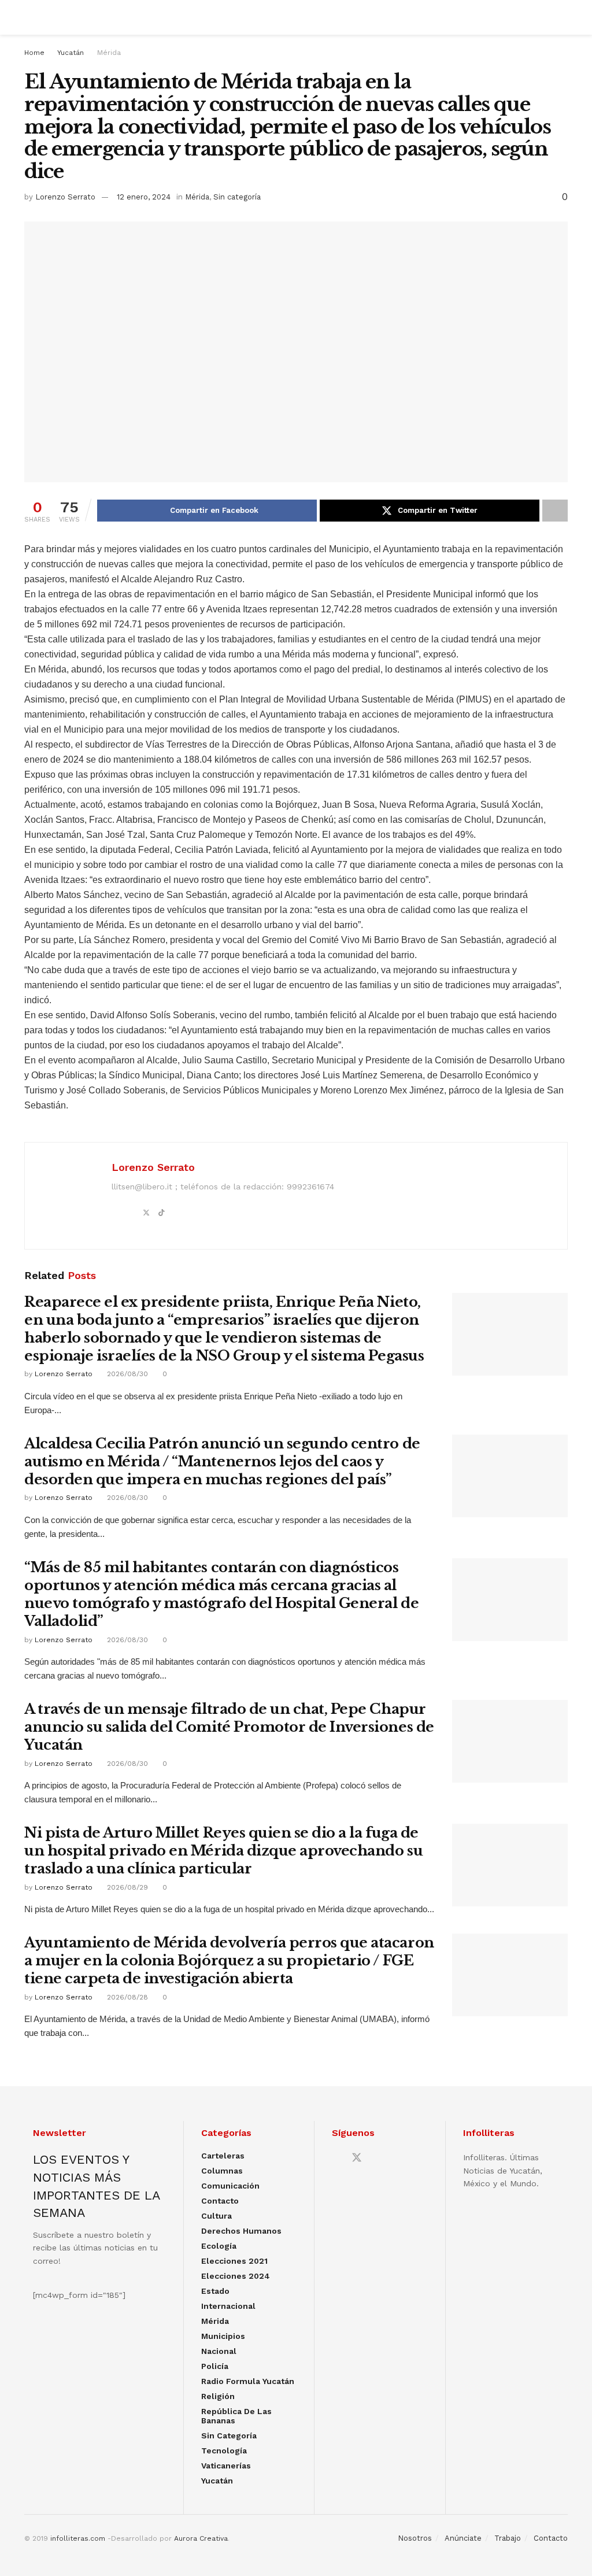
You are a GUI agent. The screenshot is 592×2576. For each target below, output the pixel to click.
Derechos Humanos (241, 2231)
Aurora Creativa (201, 2538)
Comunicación (230, 2186)
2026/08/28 (126, 1997)
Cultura (217, 2216)
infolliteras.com (78, 2538)
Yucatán (71, 53)
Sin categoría (237, 197)
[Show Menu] (29, 17)
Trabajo (508, 2538)
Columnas (222, 2171)
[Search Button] (563, 17)
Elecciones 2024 (236, 2276)
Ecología (219, 2246)
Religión (218, 2396)
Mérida (109, 53)
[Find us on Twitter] (357, 2158)
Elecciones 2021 (234, 2261)
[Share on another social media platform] (555, 511)
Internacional (228, 2306)
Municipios (223, 2336)
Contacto (220, 2201)
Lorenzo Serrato (65, 197)
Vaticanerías (226, 2466)
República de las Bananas (236, 2416)
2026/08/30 (126, 1374)
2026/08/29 (126, 1887)
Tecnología (224, 2451)
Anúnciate (463, 2538)
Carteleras (223, 2156)
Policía (215, 2366)
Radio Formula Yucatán (248, 2381)
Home (34, 53)
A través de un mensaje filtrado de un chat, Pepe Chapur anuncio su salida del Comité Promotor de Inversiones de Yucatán (229, 1727)
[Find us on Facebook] (336, 2158)
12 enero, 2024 (144, 197)
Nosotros (415, 2538)
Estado (215, 2291)
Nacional (219, 2351)
